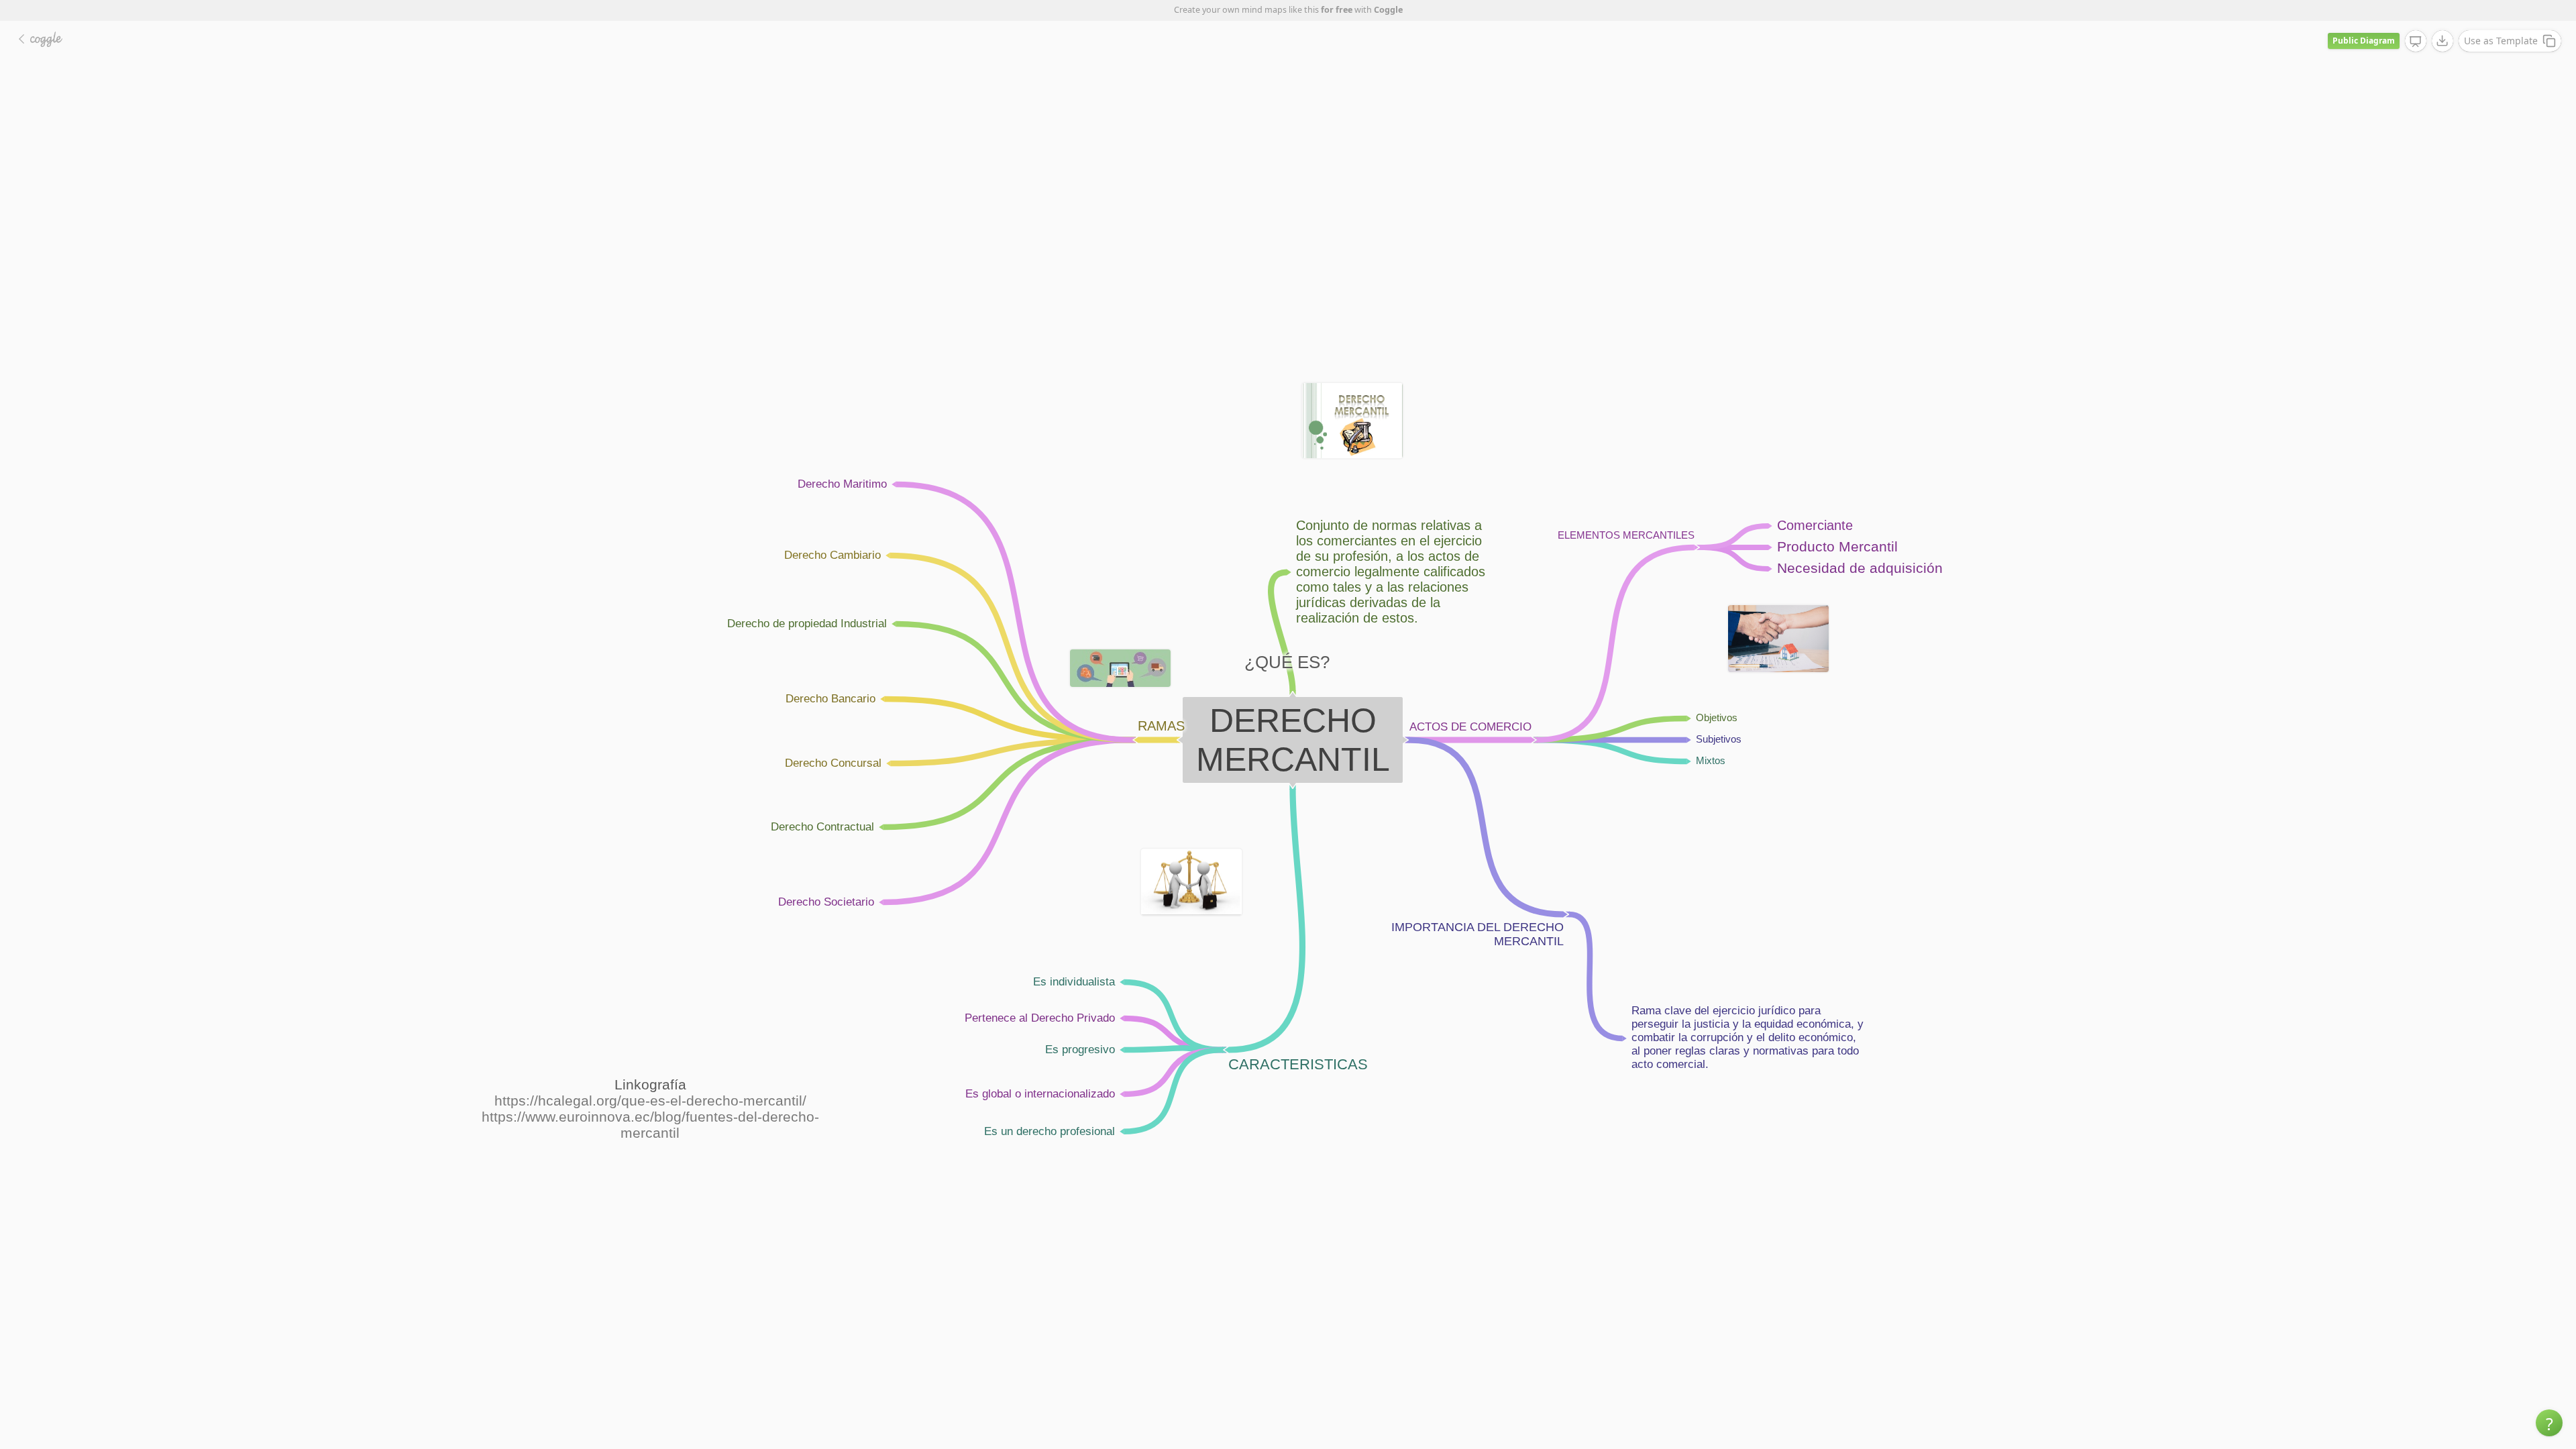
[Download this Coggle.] (2443, 41)
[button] (2549, 1423)
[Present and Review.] (2416, 42)
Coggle (1388, 10)
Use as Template (2501, 41)
